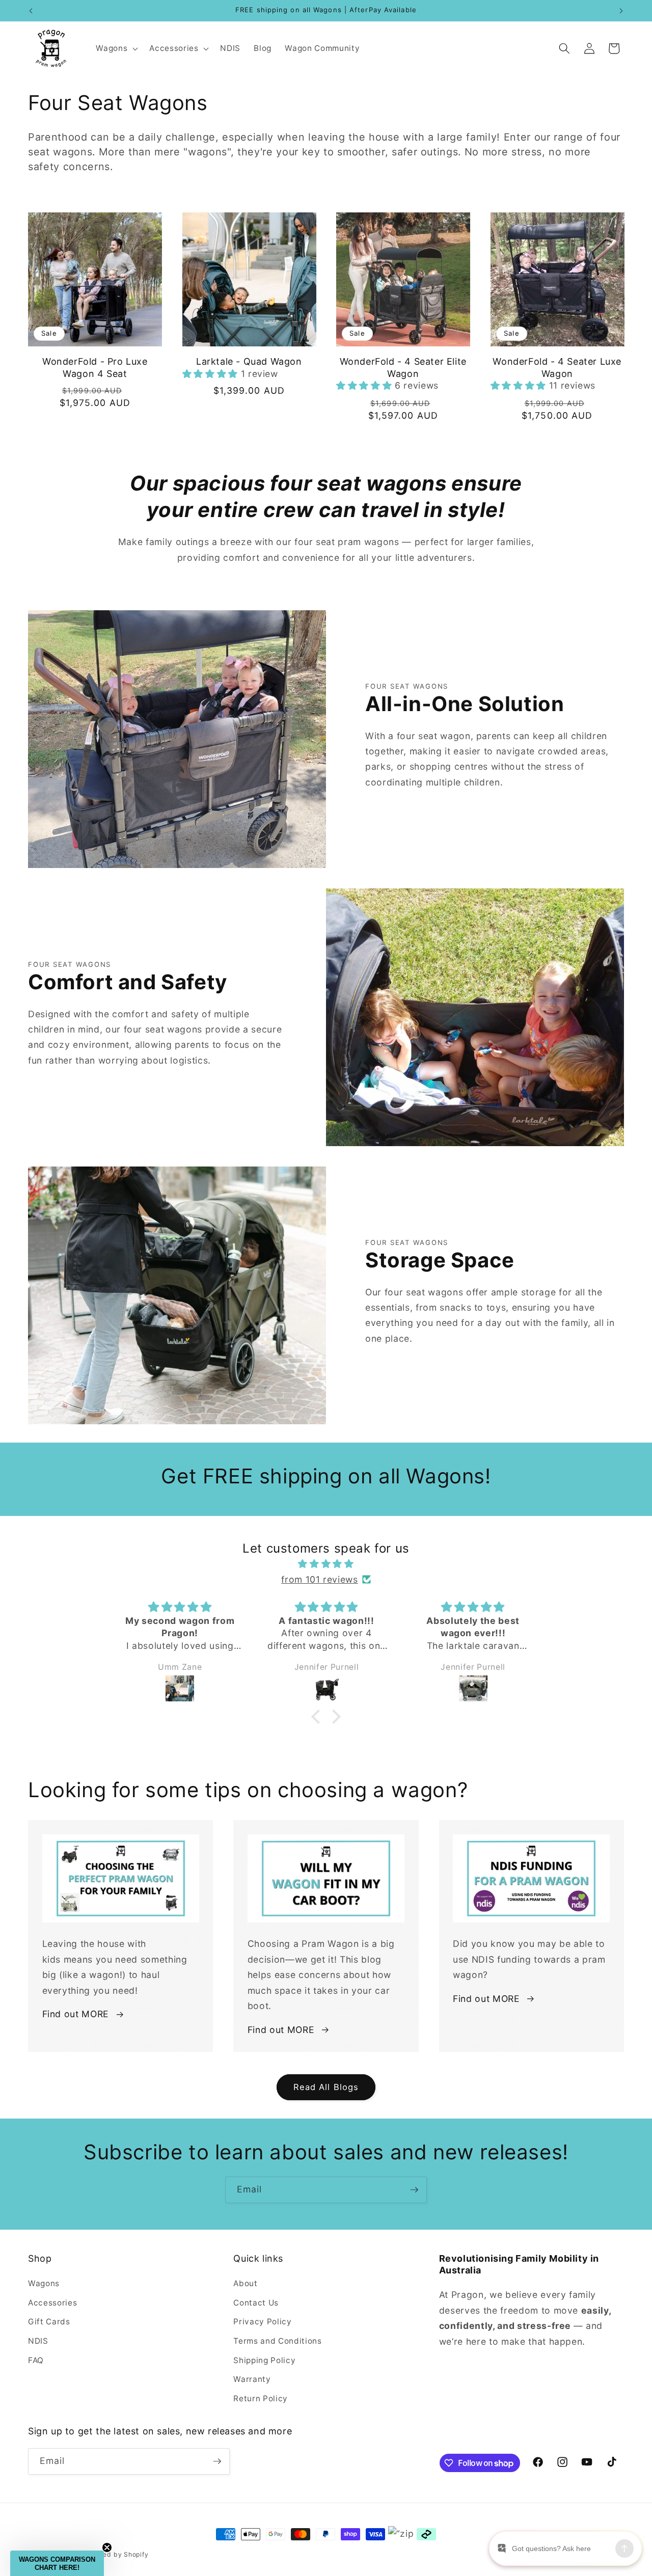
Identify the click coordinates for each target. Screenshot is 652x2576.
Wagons (44, 2283)
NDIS (38, 2341)
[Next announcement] (621, 11)
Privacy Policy (262, 2322)
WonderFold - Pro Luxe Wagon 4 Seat (95, 367)
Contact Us (256, 2303)
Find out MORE (76, 2014)
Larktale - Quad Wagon (249, 361)
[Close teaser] (107, 2547)
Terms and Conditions (277, 2341)
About (245, 2283)
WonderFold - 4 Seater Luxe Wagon (557, 367)
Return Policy (261, 2398)
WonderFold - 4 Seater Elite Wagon (403, 367)
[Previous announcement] (31, 11)
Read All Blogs (326, 2087)
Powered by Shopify (116, 2554)
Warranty (252, 2379)
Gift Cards (49, 2322)
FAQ (36, 2360)
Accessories (52, 2303)
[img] (326, 1564)
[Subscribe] (414, 2190)
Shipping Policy (264, 2360)
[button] (116, 48)
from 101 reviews (320, 1579)
